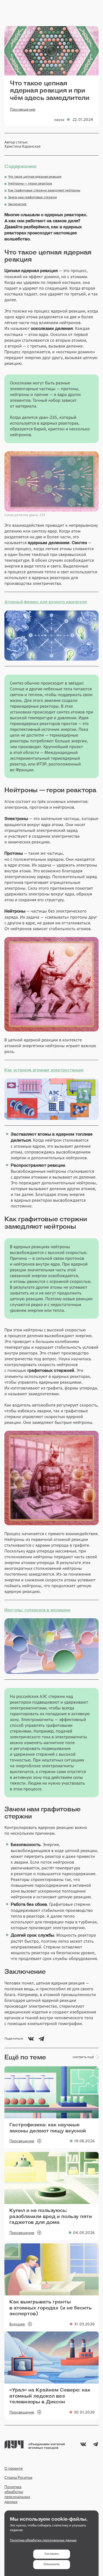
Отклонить (51, 2564)
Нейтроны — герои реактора (30, 184)
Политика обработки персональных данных (17, 2494)
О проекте (14, 2468)
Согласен (52, 2554)
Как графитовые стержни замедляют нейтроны (44, 190)
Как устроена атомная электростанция (44, 1070)
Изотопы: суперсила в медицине (37, 1610)
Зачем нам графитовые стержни (32, 197)
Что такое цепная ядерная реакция (35, 177)
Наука (59, 120)
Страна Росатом (18, 2477)
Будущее (17, 2324)
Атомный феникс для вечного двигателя (46, 602)
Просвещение (23, 109)
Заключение (17, 204)
